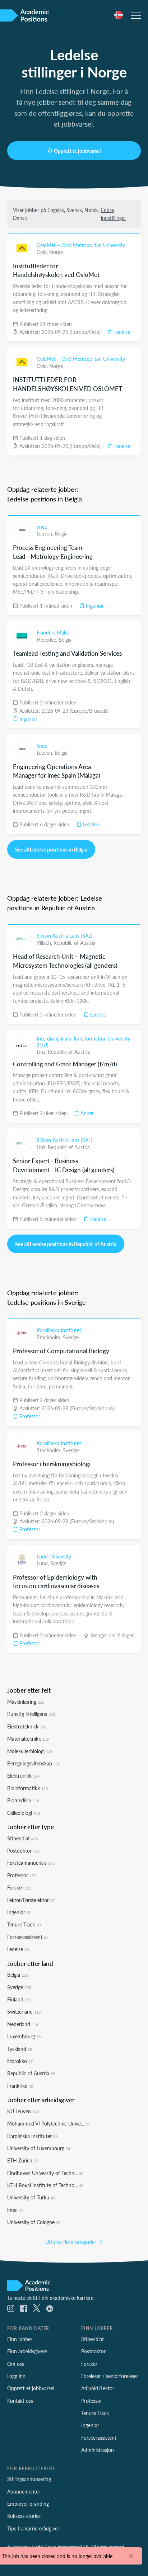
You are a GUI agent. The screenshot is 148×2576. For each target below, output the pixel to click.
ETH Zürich (23, 2160)
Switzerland (24, 2011)
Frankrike (20, 2086)
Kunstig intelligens (31, 1714)
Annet (86, 1113)
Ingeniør (94, 605)
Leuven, (46, 533)
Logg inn (16, 2376)
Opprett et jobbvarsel (77, 151)
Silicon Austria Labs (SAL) (64, 935)
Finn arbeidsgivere (27, 2351)
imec (42, 527)
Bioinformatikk (27, 1788)
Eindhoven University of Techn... (45, 2173)
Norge (56, 252)
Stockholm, (50, 1337)
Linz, (42, 1052)
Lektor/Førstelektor (31, 1900)
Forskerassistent (28, 1937)
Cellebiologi (24, 1813)
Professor (29, 1416)
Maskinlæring (26, 1702)
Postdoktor (23, 1850)
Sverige (71, 1337)
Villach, (45, 943)
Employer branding (28, 2504)
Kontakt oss (20, 2401)
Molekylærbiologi (30, 1751)
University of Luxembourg (39, 2148)
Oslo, (43, 252)
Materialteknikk (28, 1738)
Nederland (23, 2024)
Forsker (19, 1887)
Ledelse (121, 332)
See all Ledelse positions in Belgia (51, 849)
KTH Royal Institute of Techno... (45, 2185)
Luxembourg (24, 2036)
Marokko (20, 2061)
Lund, (43, 1563)
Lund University (54, 1556)
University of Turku (31, 2197)
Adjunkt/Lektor (98, 2388)
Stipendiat (22, 1838)
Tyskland (20, 2049)
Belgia (61, 533)
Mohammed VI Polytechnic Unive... (48, 2123)
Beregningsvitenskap (34, 1763)
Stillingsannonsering (29, 2479)
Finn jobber (20, 2339)
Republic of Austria (75, 943)
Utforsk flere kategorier (71, 2242)
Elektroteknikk (27, 1726)
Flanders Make (53, 632)
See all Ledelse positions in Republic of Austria (66, 1244)
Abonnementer (24, 2491)
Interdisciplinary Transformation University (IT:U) (83, 1042)
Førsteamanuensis (31, 1863)
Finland (19, 1999)
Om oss (16, 2364)
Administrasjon (98, 2450)
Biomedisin (23, 1800)
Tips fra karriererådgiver (33, 2528)
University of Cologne (34, 2222)
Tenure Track (24, 1924)
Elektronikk (23, 1775)
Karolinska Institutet (59, 1330)
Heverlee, (48, 640)
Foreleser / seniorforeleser (110, 2376)
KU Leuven (23, 2111)
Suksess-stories (24, 2516)
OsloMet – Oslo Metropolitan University (81, 245)
